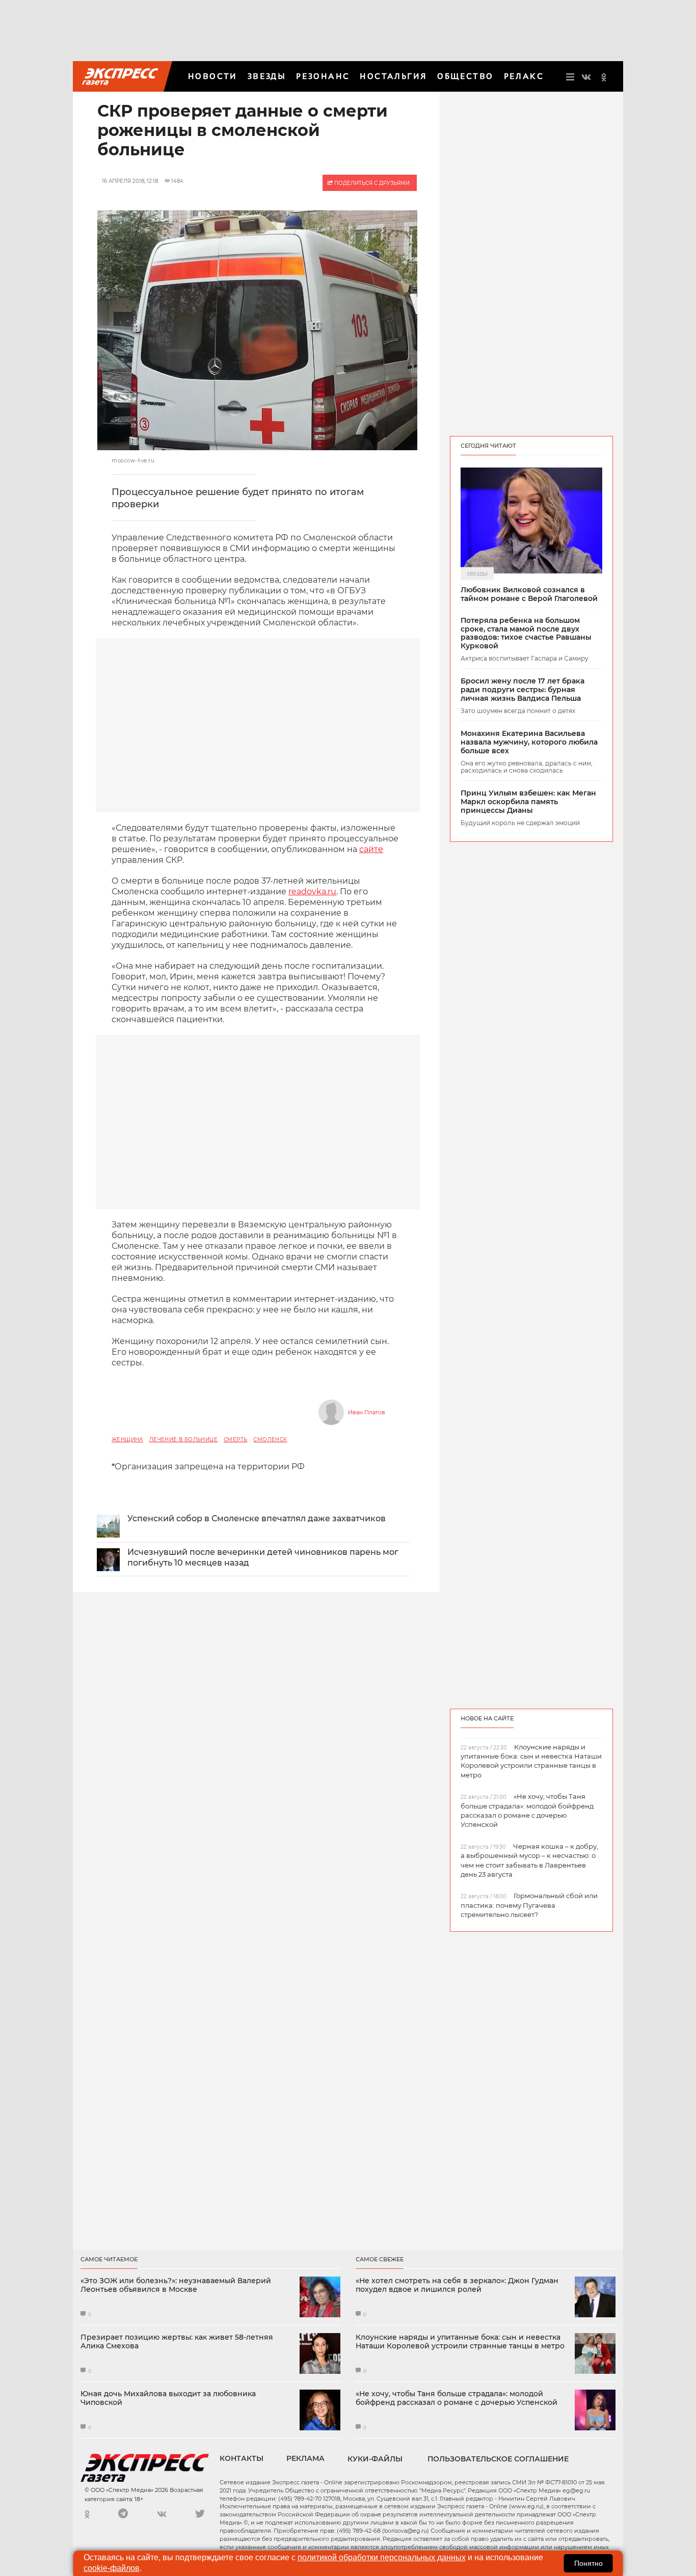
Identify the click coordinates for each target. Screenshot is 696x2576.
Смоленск (270, 1440)
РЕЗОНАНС (323, 76)
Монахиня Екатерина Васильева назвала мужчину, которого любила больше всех (529, 742)
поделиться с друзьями (371, 183)
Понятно (588, 2563)
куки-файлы (375, 2459)
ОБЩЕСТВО (465, 76)
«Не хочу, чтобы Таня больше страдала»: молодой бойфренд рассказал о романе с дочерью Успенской (457, 2398)
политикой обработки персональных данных (382, 2557)
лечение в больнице (183, 1440)
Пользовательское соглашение (498, 2459)
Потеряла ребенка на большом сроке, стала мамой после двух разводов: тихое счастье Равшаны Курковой (526, 633)
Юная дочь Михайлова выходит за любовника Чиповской (168, 2398)
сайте (371, 849)
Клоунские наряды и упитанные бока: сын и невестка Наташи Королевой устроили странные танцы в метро (460, 2342)
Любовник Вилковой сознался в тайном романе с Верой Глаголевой (529, 594)
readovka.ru (312, 892)
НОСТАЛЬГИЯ (393, 76)
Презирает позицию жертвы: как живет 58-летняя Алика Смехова (177, 2342)
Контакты (242, 2458)
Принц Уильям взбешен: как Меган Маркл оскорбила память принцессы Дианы (528, 802)
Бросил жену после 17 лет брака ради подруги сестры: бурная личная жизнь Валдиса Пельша (523, 690)
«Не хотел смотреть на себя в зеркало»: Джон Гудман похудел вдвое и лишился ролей (457, 2285)
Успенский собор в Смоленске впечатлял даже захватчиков (257, 1518)
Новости (213, 76)
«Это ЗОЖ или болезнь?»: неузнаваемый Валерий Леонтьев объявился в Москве (176, 2285)
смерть (235, 1440)
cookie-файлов (112, 2568)
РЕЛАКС (524, 76)
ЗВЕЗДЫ (267, 76)
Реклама (305, 2458)
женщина (127, 1440)
